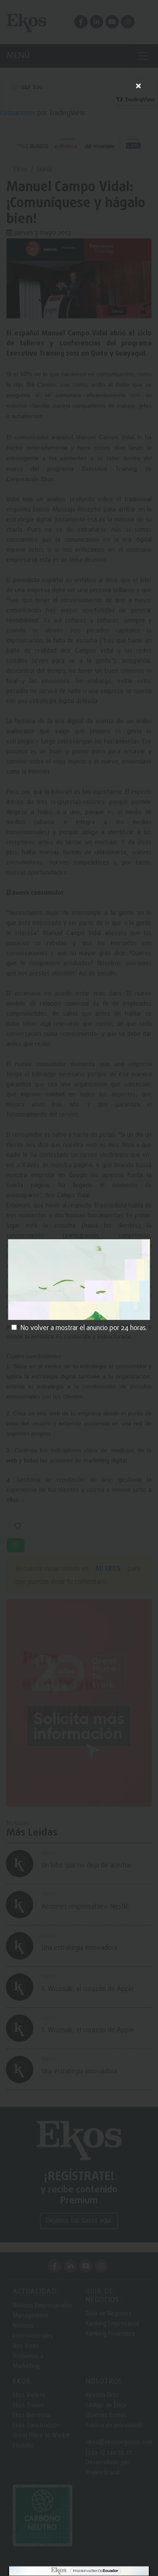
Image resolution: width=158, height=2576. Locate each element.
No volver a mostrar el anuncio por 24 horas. (84, 1328)
